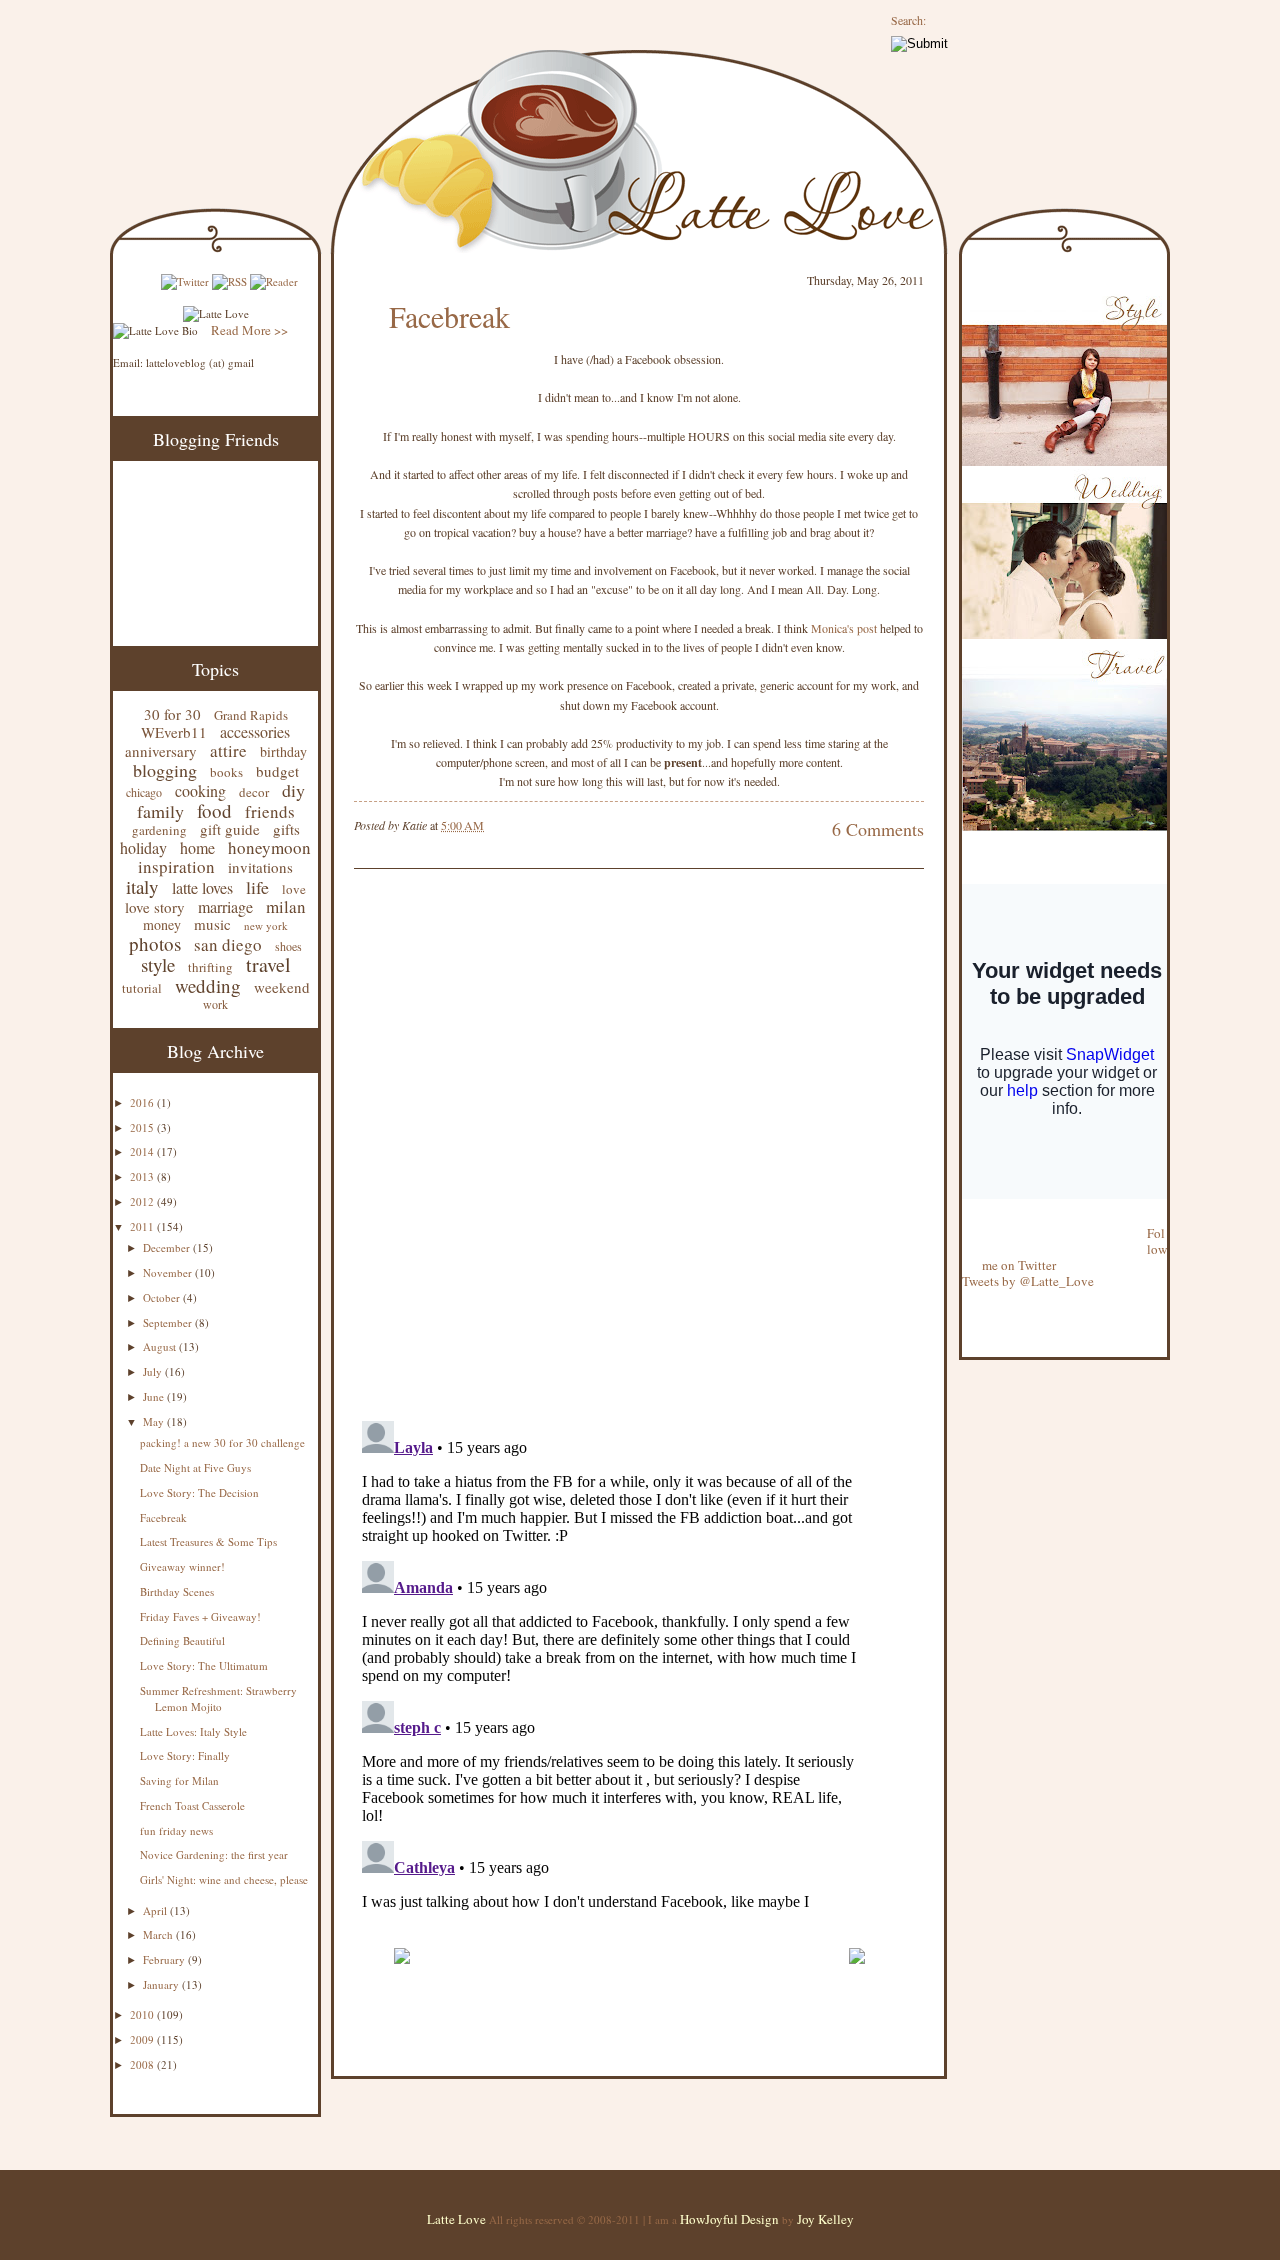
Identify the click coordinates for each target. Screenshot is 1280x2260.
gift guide (230, 829)
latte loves (202, 887)
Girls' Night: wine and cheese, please (224, 1879)
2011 (143, 1226)
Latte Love (456, 2219)
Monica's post (844, 628)
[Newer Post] (401, 1973)
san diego (228, 944)
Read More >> (249, 330)
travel (268, 964)
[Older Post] (856, 1973)
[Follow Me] (963, 1217)
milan (286, 906)
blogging (165, 770)
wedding (208, 985)
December (168, 1247)
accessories (255, 731)
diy (293, 790)
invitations (260, 867)
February (165, 1959)
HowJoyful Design (731, 2219)
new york (266, 925)
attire (228, 750)
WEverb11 (174, 732)
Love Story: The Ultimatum (204, 1665)
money (162, 924)
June (155, 1396)
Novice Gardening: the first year (214, 1854)
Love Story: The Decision (199, 1492)
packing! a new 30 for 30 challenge (222, 1442)
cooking (200, 790)
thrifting (210, 967)
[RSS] (229, 281)
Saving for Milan (179, 1780)
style (158, 964)
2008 (143, 2064)
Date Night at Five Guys (195, 1467)
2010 (143, 2014)
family (160, 811)
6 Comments (878, 829)
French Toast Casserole (192, 1805)
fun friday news (176, 1830)
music (212, 924)
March (159, 1934)
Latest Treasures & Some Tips (208, 1541)
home (197, 847)
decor (254, 792)
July (154, 1371)
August (161, 1346)
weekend (282, 987)
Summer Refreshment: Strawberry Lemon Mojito (218, 1698)
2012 (143, 1201)
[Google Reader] (274, 281)
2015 (143, 1127)
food (214, 810)
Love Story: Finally (185, 1755)
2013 (143, 1176)
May (155, 1421)
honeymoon (269, 847)
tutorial (142, 988)
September (169, 1322)
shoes (288, 946)
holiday (143, 847)
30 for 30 (172, 714)
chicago (144, 792)
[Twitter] (185, 281)
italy (142, 886)
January (162, 1984)
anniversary (161, 751)
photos (155, 943)
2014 (143, 1151)
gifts (286, 829)
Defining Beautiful (182, 1640)
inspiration (176, 866)
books (226, 772)
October (163, 1297)
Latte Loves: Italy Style (193, 1731)
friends (270, 811)
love (294, 889)
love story (155, 907)
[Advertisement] (588, 1924)
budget (277, 771)
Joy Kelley (825, 2219)
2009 (143, 2039)
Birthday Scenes (177, 1591)
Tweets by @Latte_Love (1028, 1281)
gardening (159, 830)
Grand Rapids (251, 715)
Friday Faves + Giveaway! (200, 1616)
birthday (283, 751)
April (156, 1910)
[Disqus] (609, 1147)
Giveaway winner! (182, 1566)
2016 (143, 1102)
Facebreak (163, 1517)
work (215, 1004)
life (257, 887)
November (169, 1272)
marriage (225, 906)
